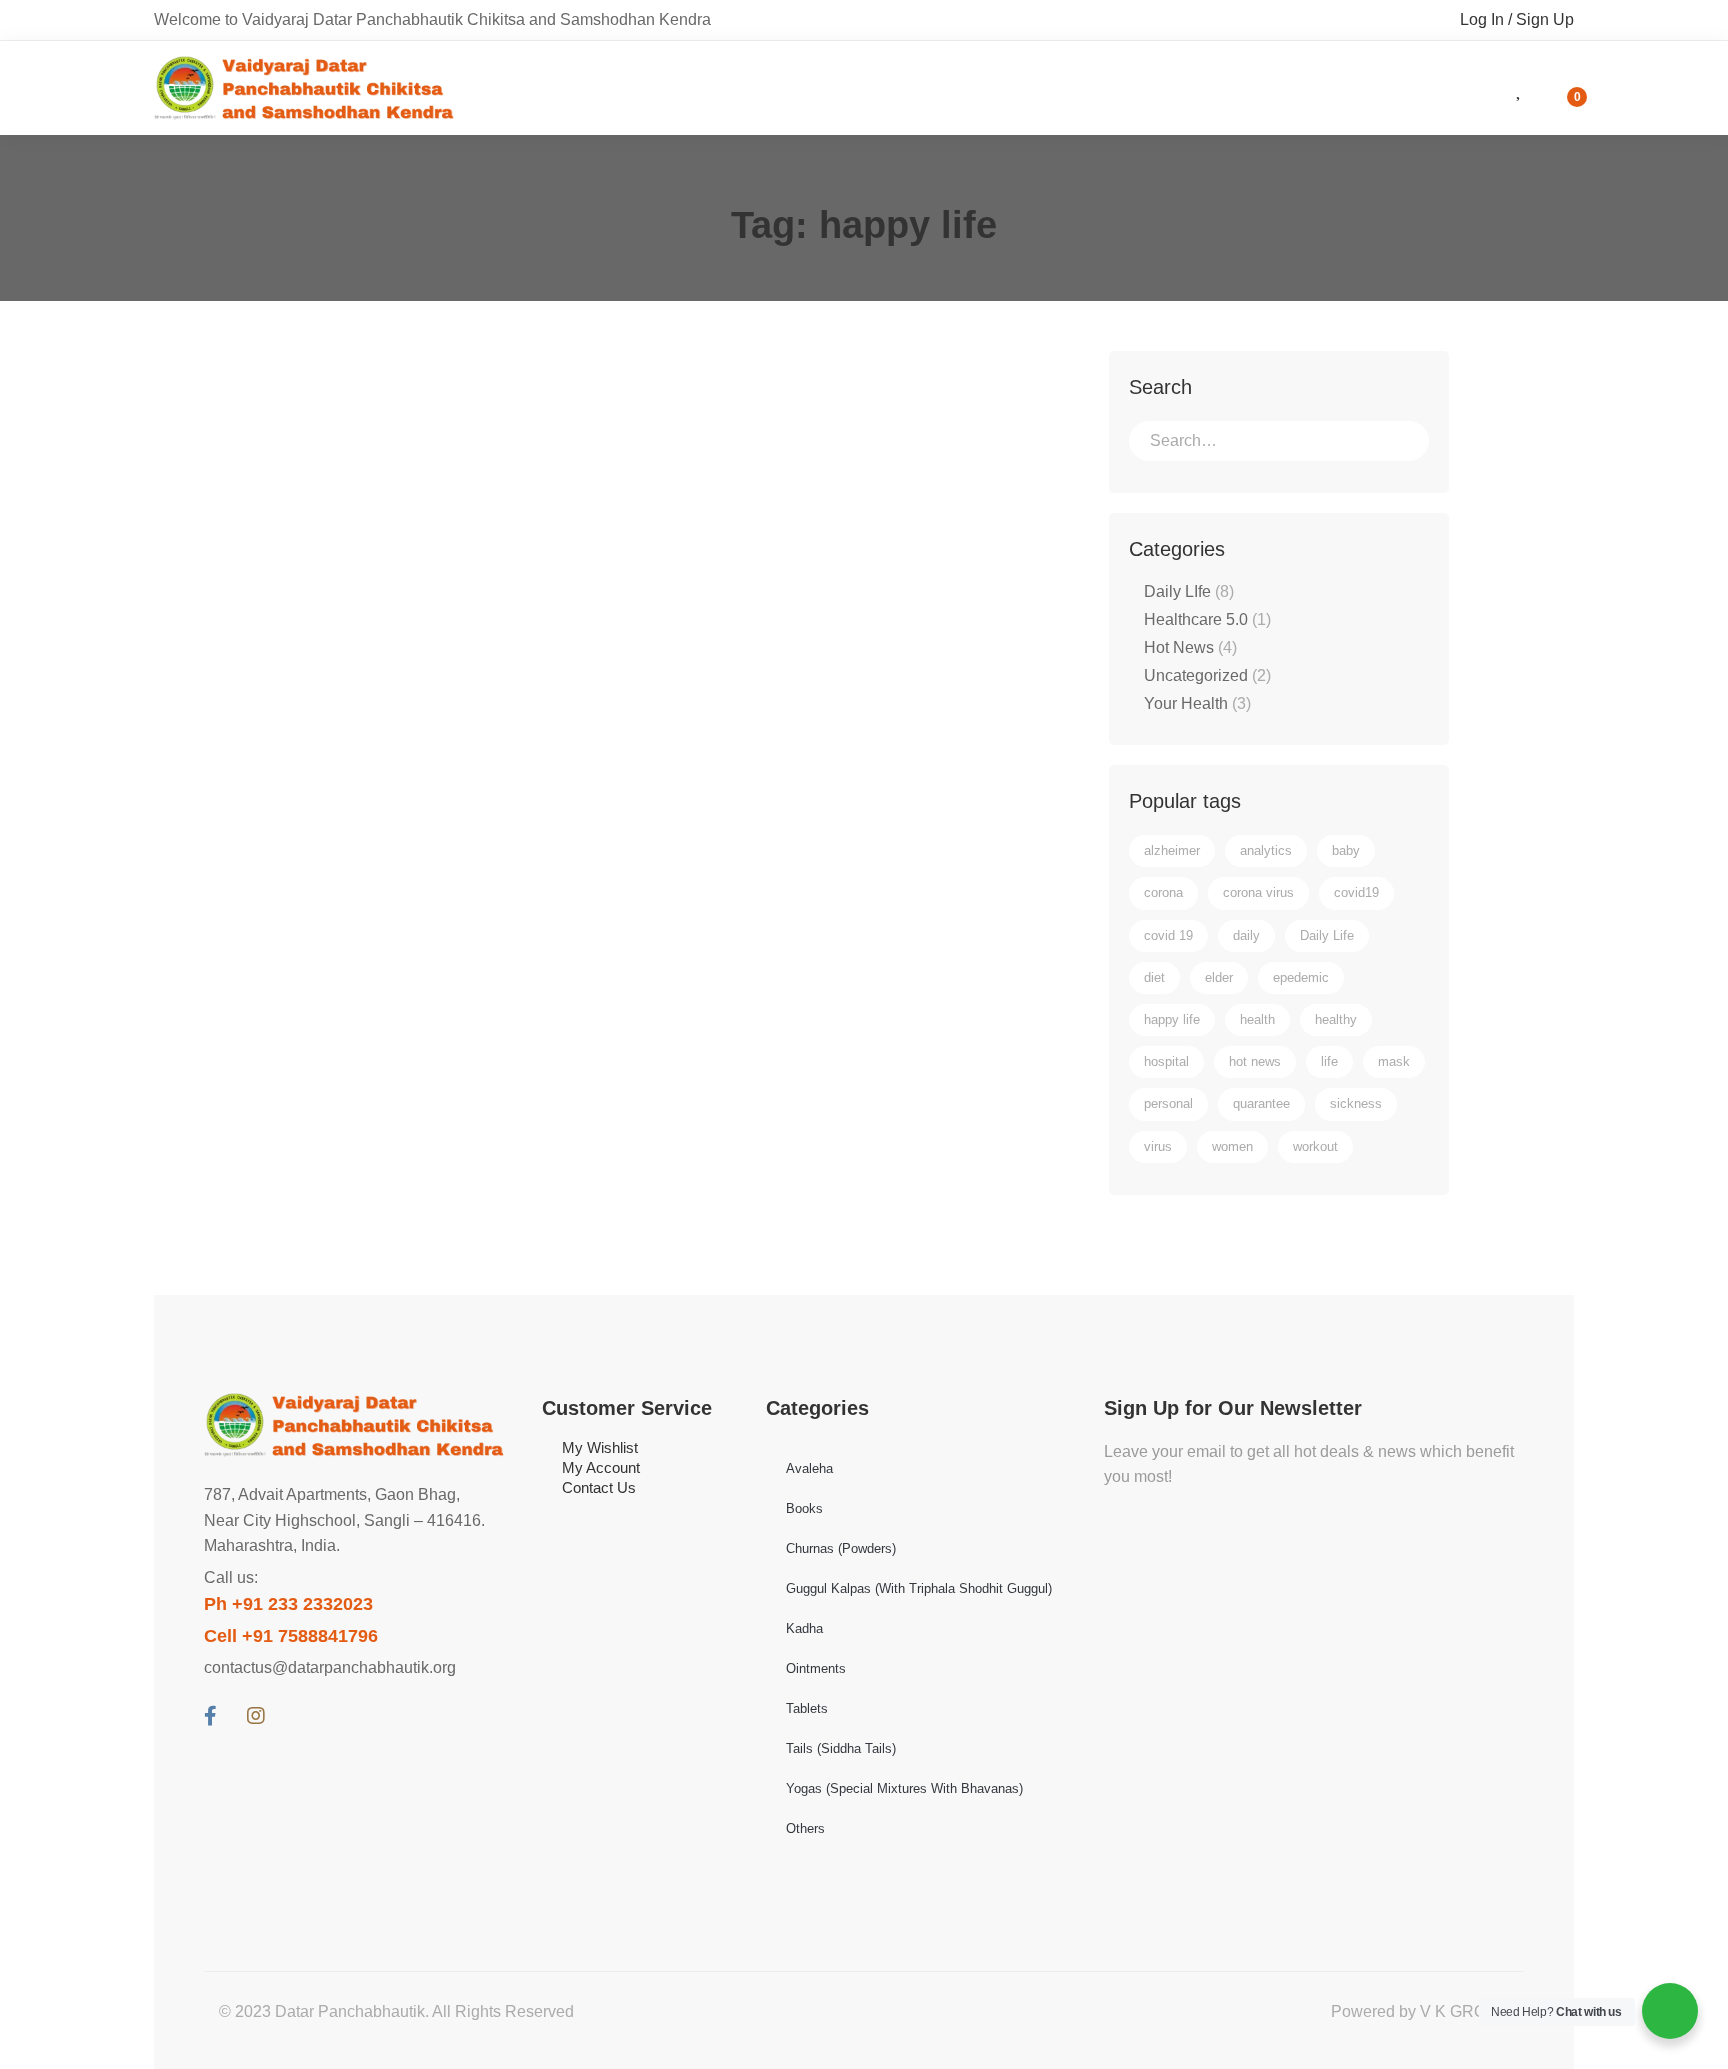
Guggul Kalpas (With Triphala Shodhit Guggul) (919, 1588)
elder (1219, 977)
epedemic (1301, 977)
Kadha (804, 1628)
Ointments (816, 1668)
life (1329, 1061)
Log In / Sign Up (1517, 19)
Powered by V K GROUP (1420, 2011)
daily (1246, 935)
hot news (1255, 1061)
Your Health (1197, 703)
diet (1154, 977)
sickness (1356, 1103)
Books (804, 1508)
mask (1394, 1061)
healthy (1336, 1019)
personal (1168, 1103)
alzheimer (1172, 850)
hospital (1166, 1061)
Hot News (1190, 647)
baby (1346, 850)
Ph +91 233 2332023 (288, 1604)
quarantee (1261, 1103)
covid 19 (1168, 935)
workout (1315, 1146)
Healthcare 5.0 (1207, 619)
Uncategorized (1207, 675)
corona (1163, 892)
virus (1158, 1146)
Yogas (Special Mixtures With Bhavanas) (904, 1788)
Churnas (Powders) (841, 1548)
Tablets (807, 1708)
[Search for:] (1279, 440)
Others (805, 1828)
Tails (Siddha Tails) (841, 1748)
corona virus (1258, 892)
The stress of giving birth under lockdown (491, 469)
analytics (1266, 850)
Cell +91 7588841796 (291, 1636)
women (1232, 1146)
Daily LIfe (1189, 591)
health (1257, 1019)
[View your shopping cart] (1564, 88)
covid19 (1356, 892)
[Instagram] (256, 1716)
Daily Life (1327, 935)
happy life (1172, 1019)
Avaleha (809, 1468)
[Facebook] (210, 1716)
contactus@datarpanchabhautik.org (330, 1667)
